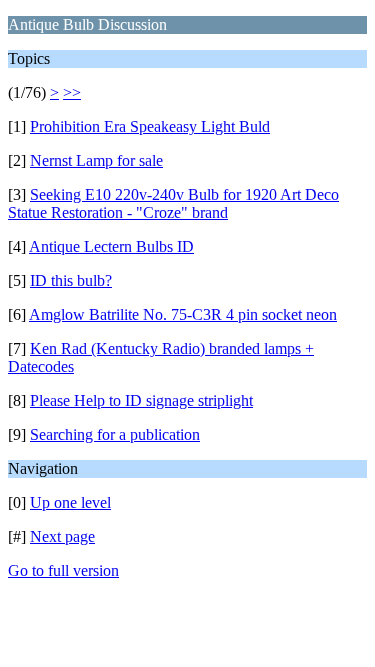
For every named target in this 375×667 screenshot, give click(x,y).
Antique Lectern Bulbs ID (111, 246)
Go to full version (63, 570)
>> (72, 92)
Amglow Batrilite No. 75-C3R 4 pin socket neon (183, 314)
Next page (62, 536)
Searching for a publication (115, 434)
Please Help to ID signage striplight (141, 400)
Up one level (70, 502)
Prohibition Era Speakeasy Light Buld (150, 126)
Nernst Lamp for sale (96, 160)
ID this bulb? (71, 280)
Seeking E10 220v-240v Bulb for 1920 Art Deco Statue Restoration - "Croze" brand (173, 203)
